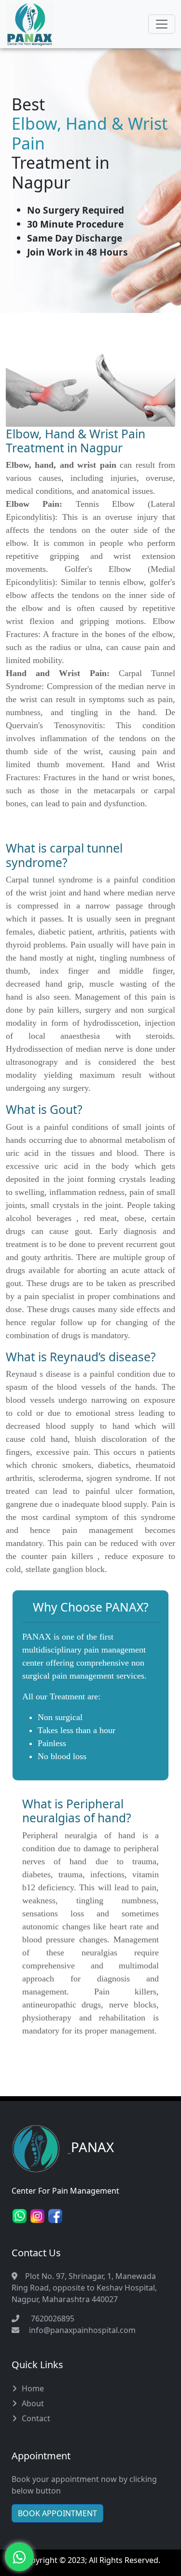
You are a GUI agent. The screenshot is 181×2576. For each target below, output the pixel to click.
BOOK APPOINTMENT (57, 2513)
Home (33, 2388)
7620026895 (51, 2318)
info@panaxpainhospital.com (82, 2330)
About (33, 2403)
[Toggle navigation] (162, 24)
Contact (36, 2418)
